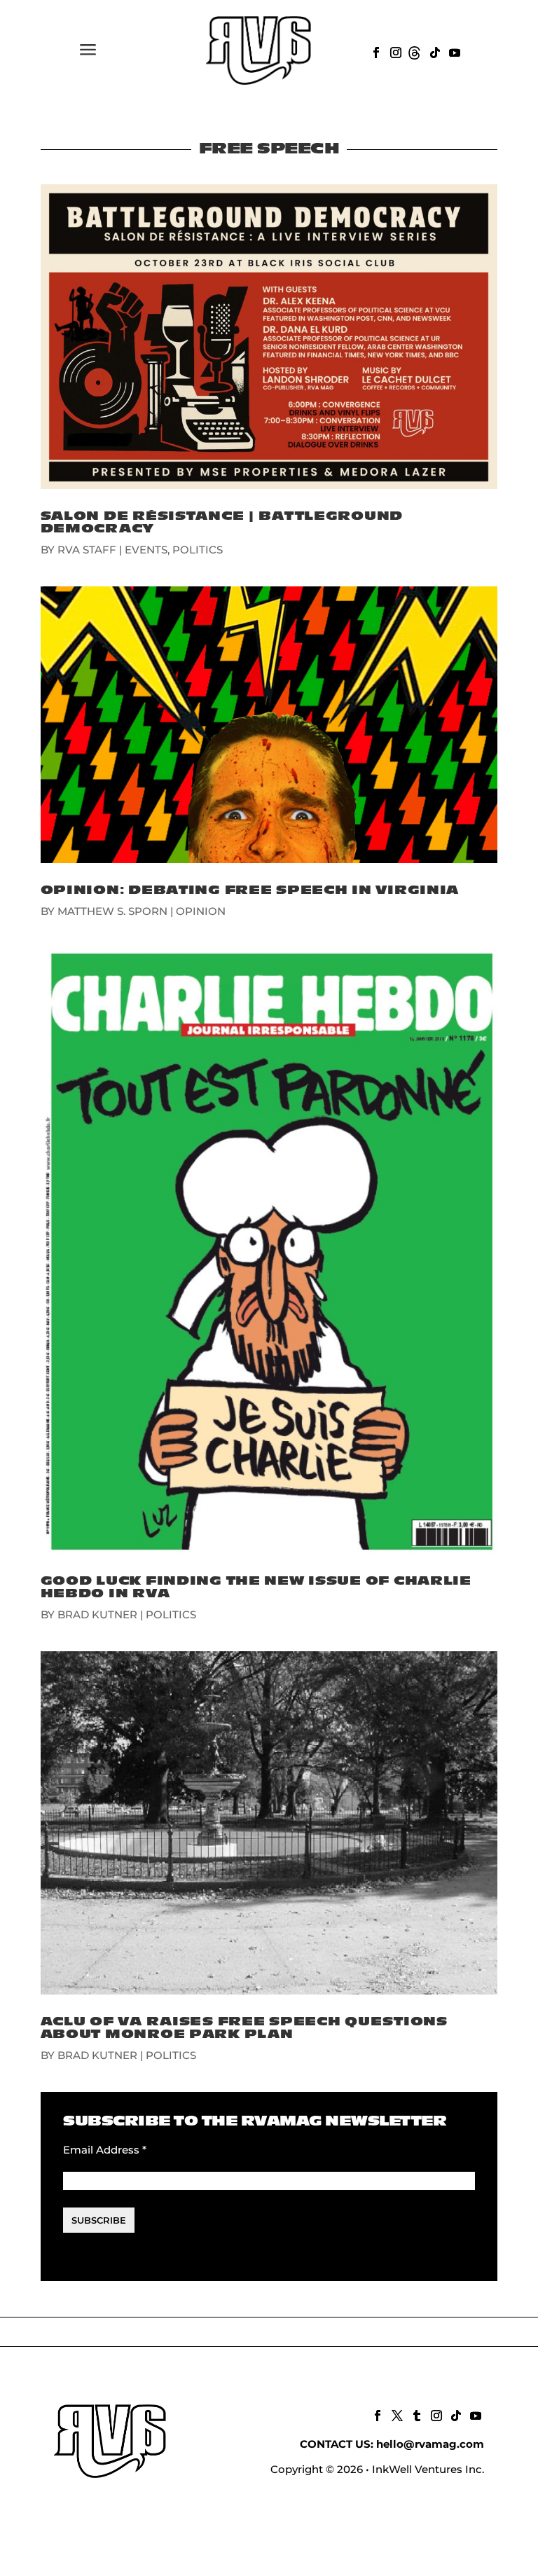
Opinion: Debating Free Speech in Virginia (250, 890)
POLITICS (198, 550)
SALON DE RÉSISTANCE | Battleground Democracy (222, 522)
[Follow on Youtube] (453, 51)
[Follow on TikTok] (434, 51)
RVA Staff (87, 550)
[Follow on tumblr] (415, 2414)
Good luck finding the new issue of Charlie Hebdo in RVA (256, 1587)
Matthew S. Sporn (112, 911)
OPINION (201, 911)
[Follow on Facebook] (375, 51)
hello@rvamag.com (430, 2444)
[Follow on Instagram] (394, 51)
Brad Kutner (97, 1614)
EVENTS (146, 550)
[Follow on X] (396, 2414)
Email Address (105, 2150)
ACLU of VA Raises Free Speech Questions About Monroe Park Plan (244, 2028)
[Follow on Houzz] (414, 51)
